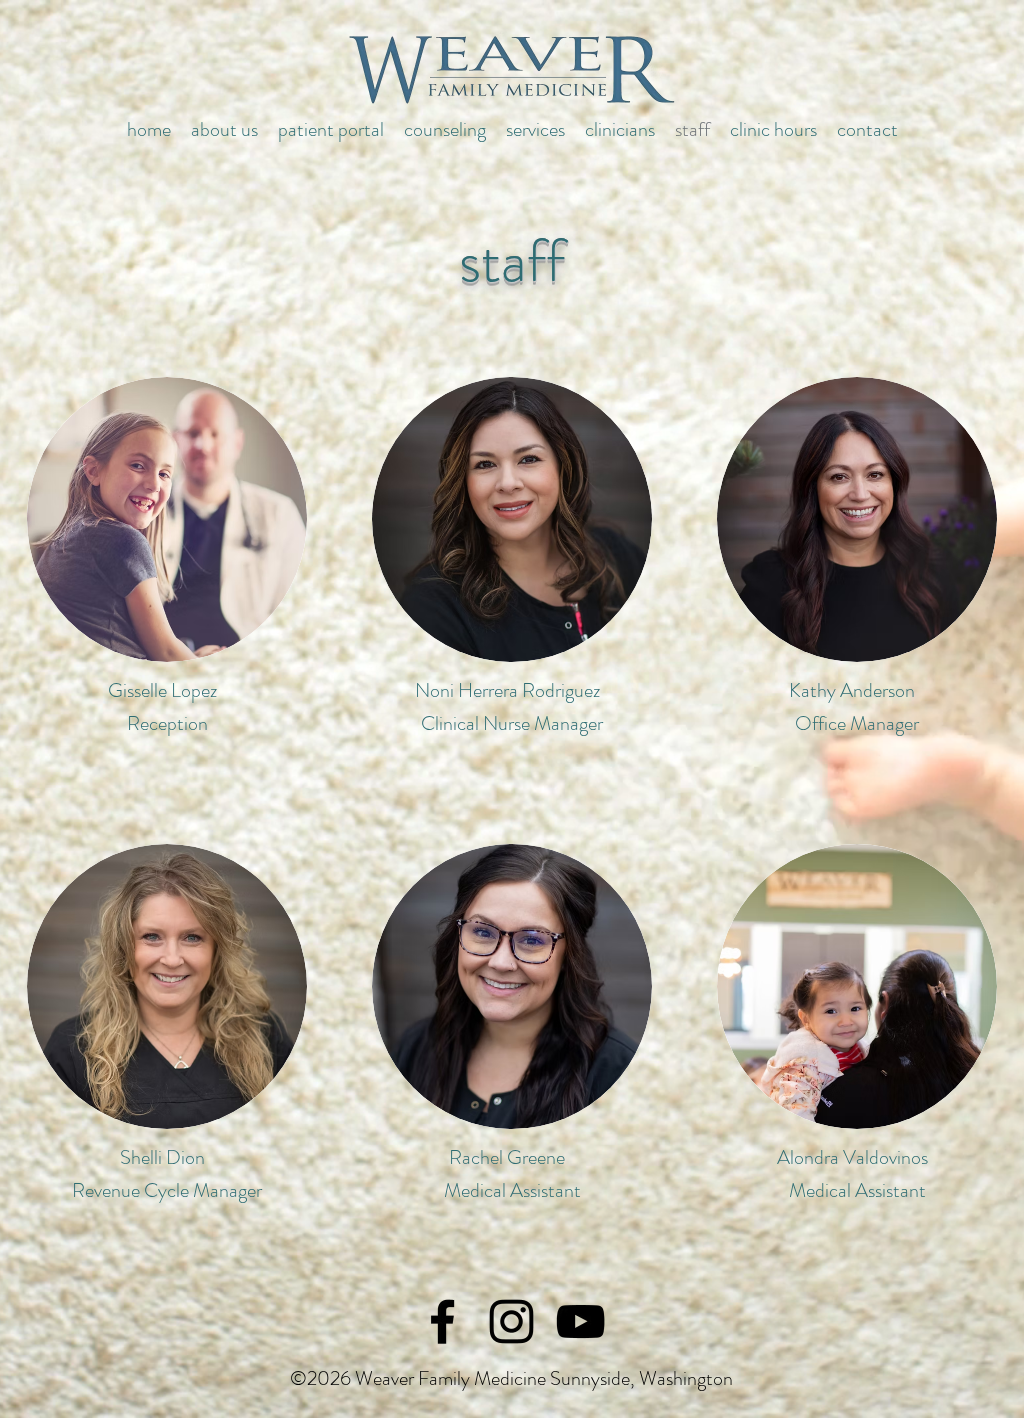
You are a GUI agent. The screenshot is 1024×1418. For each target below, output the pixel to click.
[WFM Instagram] (511, 1321)
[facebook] (442, 1321)
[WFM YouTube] (580, 1321)
